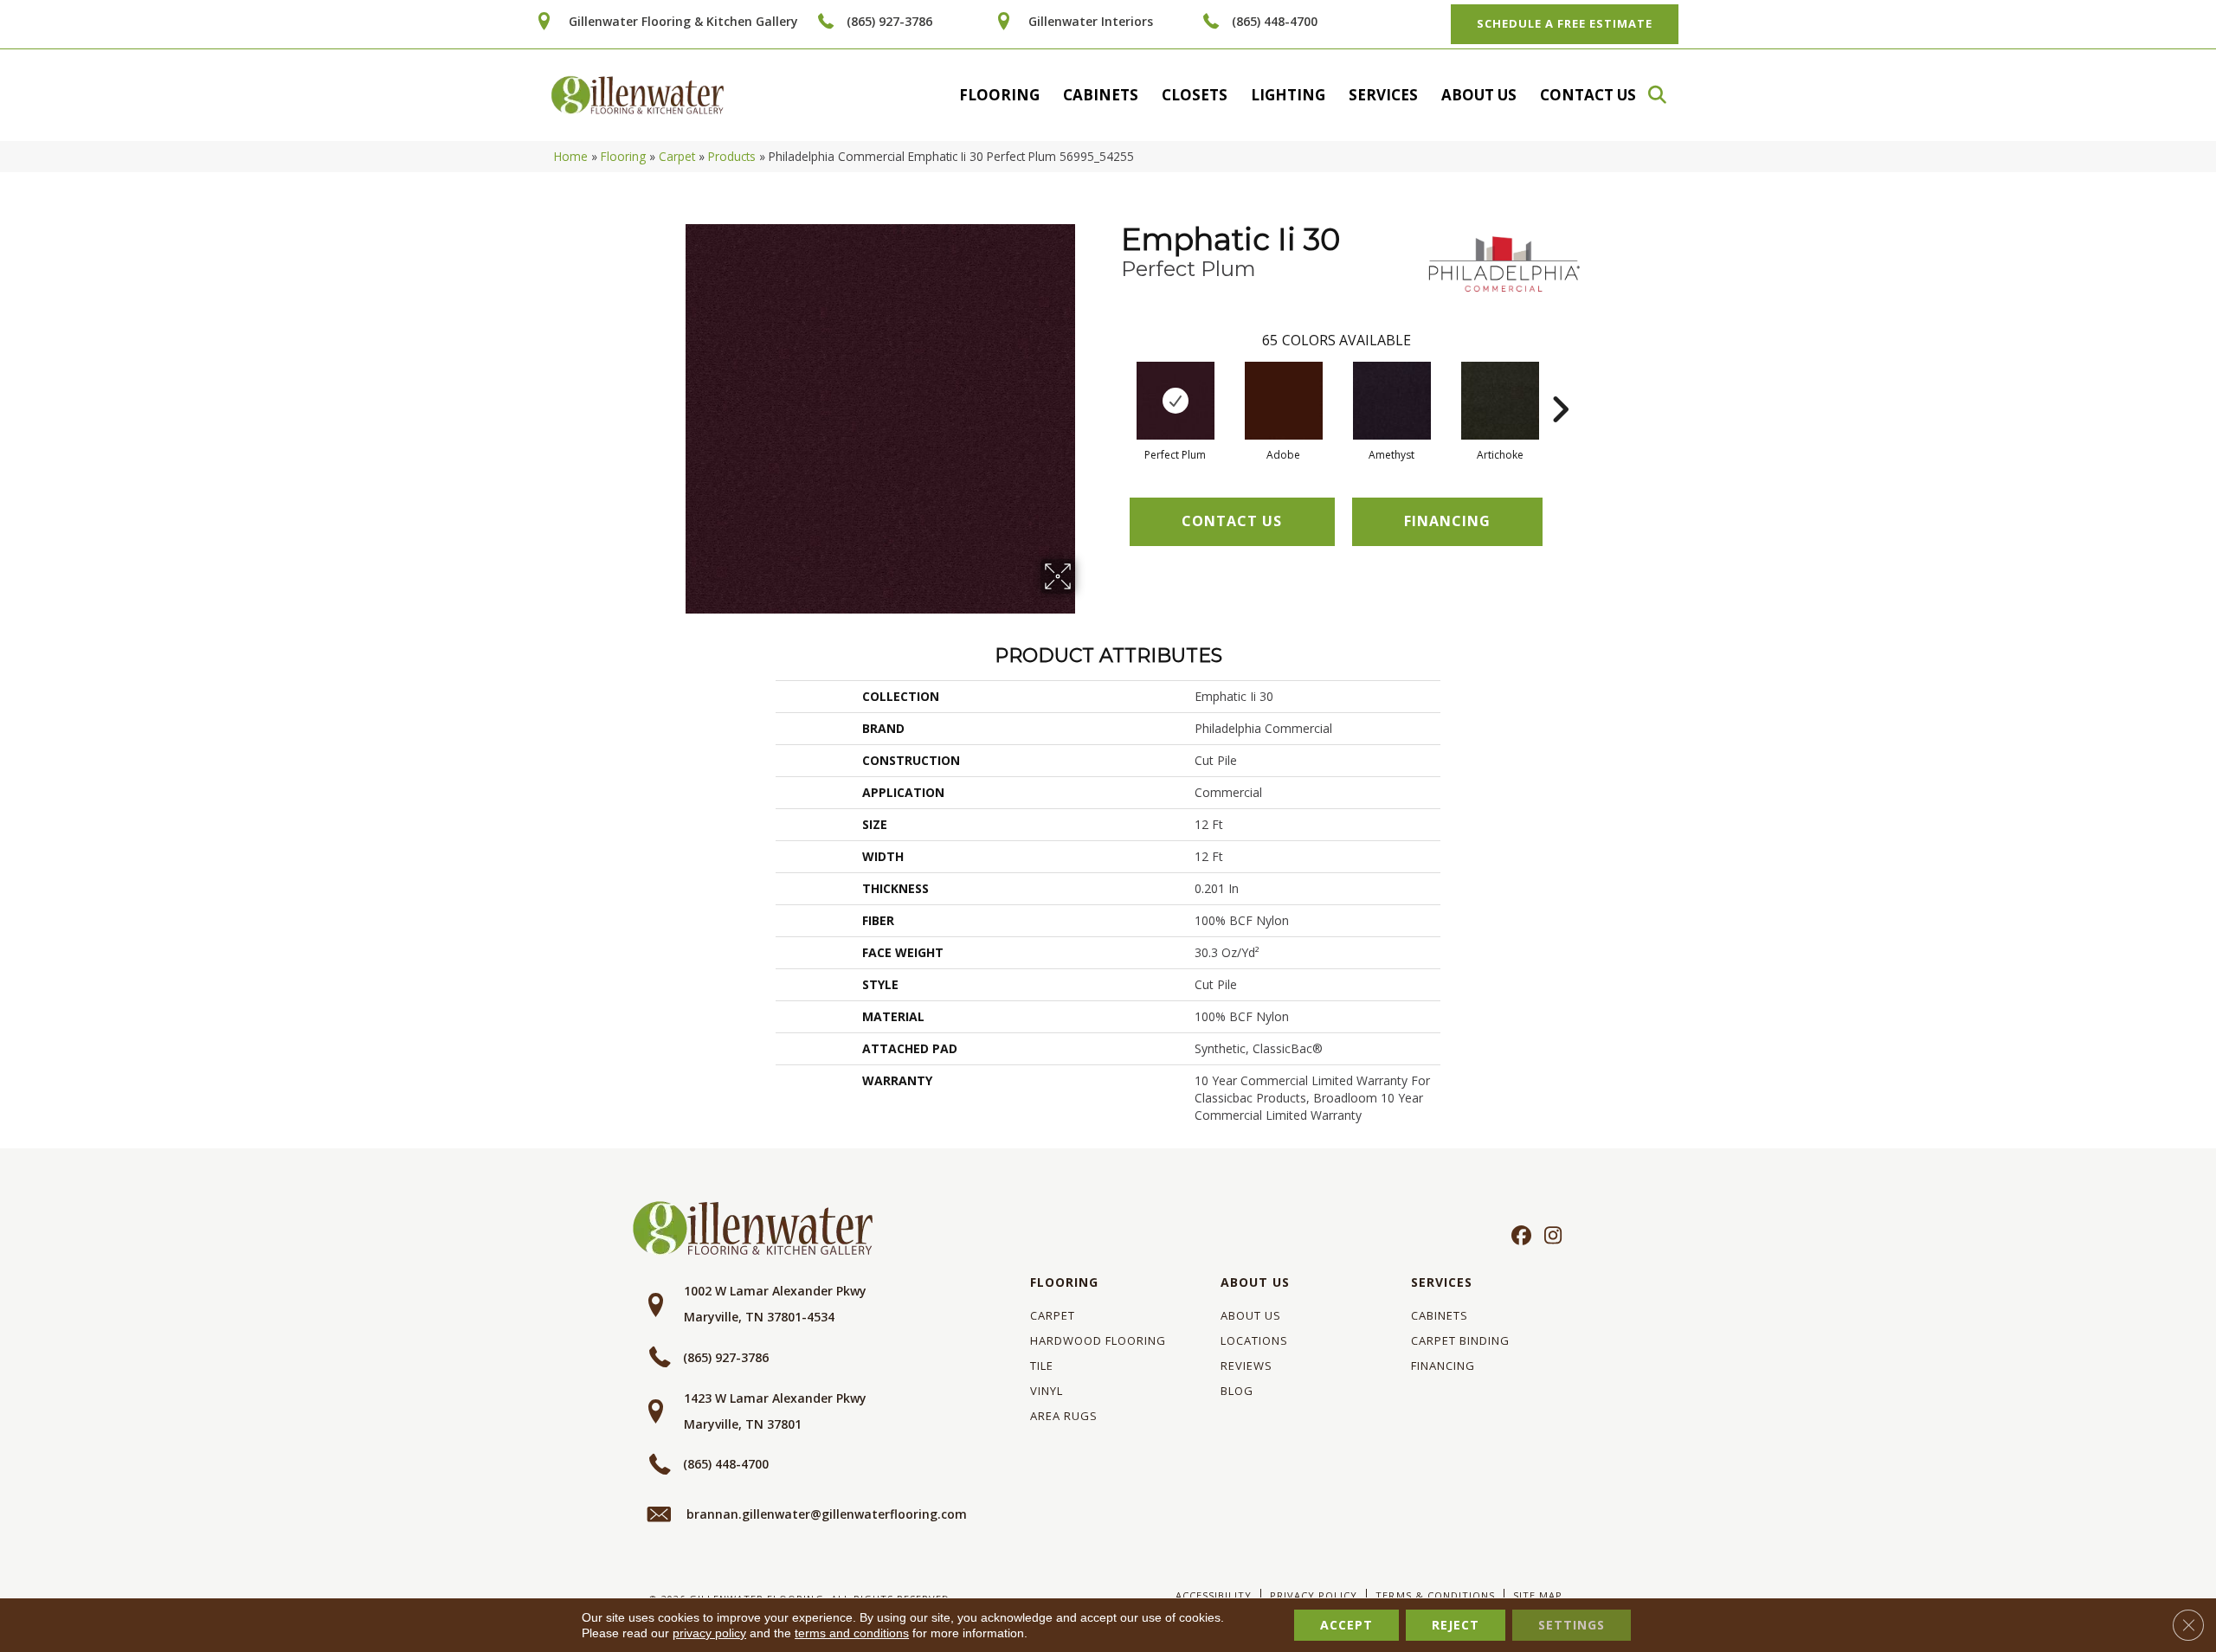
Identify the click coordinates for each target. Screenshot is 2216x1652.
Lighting (1288, 95)
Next (1560, 383)
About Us (1479, 95)
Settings (1572, 1625)
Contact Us (1588, 95)
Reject (1456, 1625)
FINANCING (1447, 521)
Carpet (677, 156)
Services (1383, 95)
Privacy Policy (1314, 1595)
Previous (1112, 383)
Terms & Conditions (1435, 1595)
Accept (1346, 1625)
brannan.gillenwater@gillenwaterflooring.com (827, 1514)
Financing (1443, 1366)
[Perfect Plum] (1176, 401)
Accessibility (1214, 1595)
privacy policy (709, 1633)
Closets (1195, 95)
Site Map (1538, 1595)
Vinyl (1047, 1391)
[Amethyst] (1392, 401)
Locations (1254, 1340)
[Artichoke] (1500, 401)
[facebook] (1519, 1237)
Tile (1042, 1366)
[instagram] (1549, 1237)
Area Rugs (1064, 1416)
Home (571, 156)
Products (732, 156)
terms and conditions (852, 1633)
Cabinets (1101, 95)
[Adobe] (1284, 401)
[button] (1665, 95)
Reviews (1246, 1366)
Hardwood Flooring (1098, 1340)
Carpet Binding (1460, 1340)
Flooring (999, 95)
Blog (1237, 1391)
